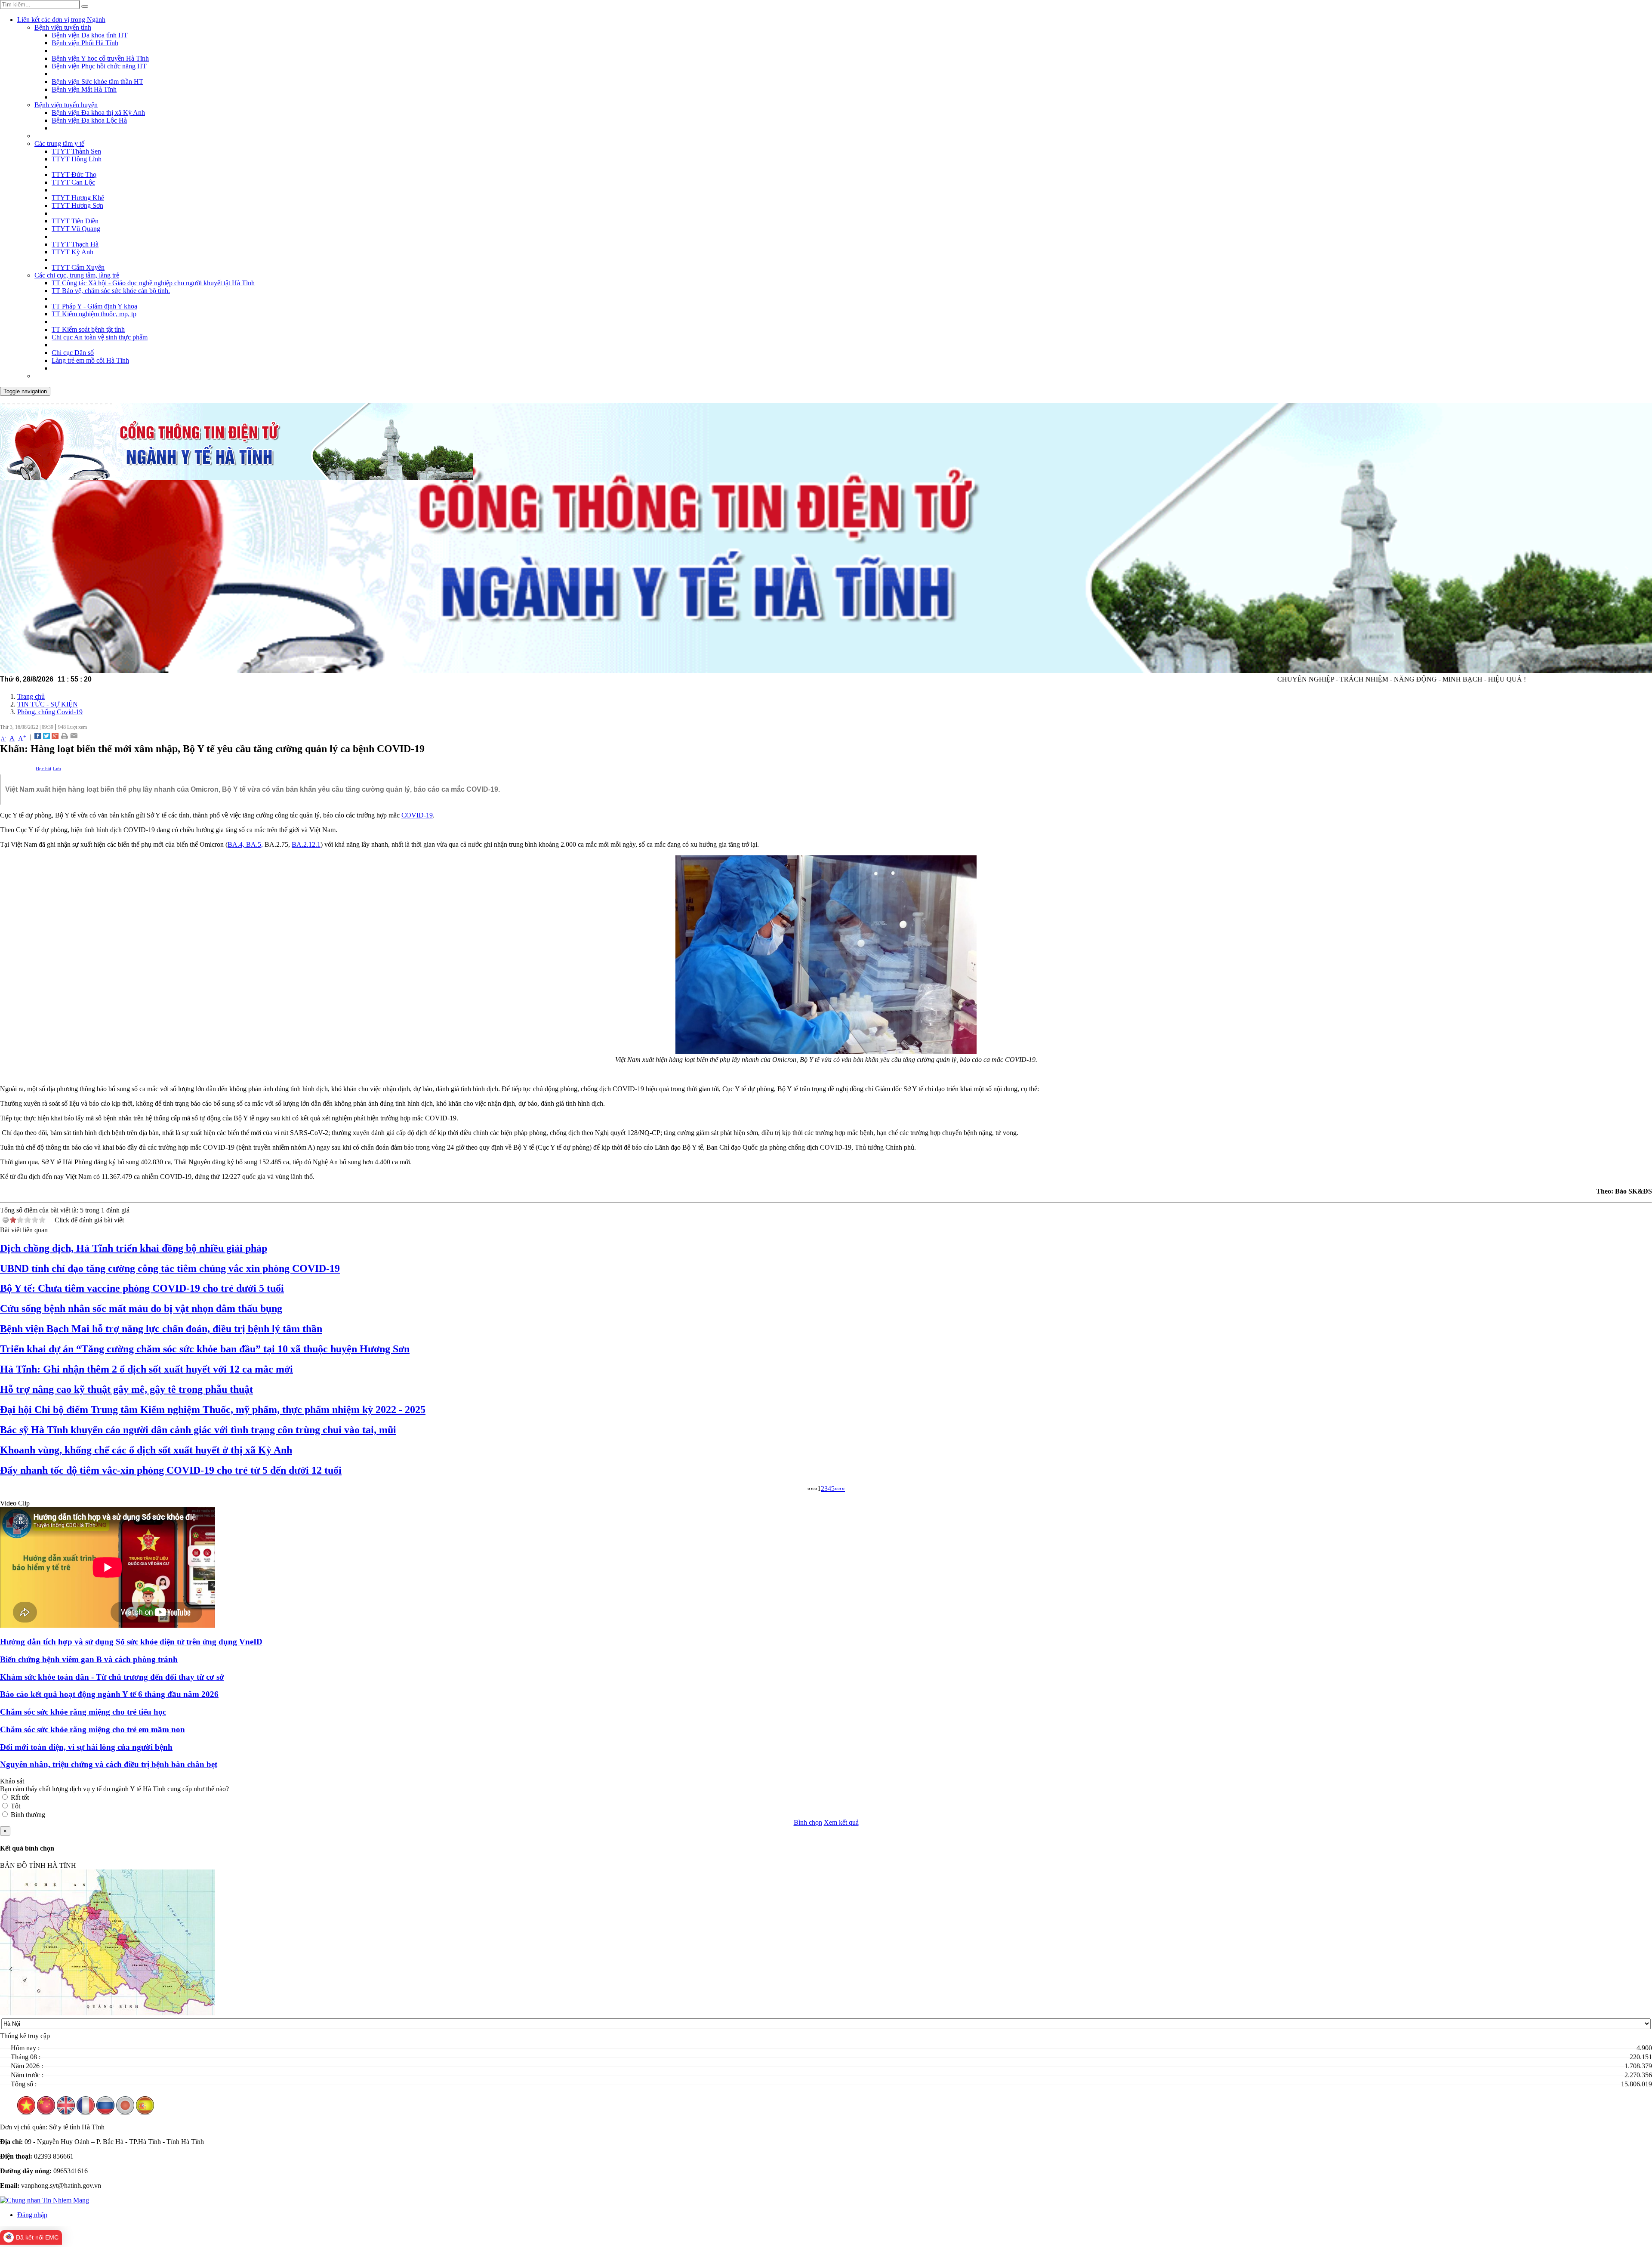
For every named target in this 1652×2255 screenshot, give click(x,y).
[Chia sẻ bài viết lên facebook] (38, 737)
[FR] (86, 2112)
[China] (46, 2112)
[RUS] (105, 2112)
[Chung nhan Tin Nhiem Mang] (45, 2200)
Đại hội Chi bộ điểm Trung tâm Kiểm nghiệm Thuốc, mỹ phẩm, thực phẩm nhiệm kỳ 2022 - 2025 (213, 1410)
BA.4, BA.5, (245, 844)
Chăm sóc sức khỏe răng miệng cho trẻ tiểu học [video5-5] (83, 1712)
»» (841, 1488)
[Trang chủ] (237, 478)
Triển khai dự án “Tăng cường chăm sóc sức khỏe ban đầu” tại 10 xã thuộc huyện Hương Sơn (205, 1349)
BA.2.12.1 (306, 844)
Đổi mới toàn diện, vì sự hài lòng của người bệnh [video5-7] (86, 1747)
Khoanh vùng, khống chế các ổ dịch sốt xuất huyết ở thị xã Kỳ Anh (146, 1450)
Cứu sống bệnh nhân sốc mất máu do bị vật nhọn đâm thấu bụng (141, 1308)
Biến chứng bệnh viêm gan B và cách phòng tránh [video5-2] (89, 1659)
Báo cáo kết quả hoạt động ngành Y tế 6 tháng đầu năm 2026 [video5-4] (109, 1694)
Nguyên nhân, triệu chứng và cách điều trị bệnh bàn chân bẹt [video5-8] (109, 1764)
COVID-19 (417, 815)
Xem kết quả (841, 1822)
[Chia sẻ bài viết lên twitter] (46, 737)
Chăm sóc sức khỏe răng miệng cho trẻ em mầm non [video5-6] (92, 1729)
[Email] (74, 737)
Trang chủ (31, 696)
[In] (64, 737)
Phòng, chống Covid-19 (50, 712)
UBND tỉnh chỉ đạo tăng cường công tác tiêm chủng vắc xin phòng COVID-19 (170, 1268)
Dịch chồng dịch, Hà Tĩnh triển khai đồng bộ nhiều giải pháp (134, 1248)
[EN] (66, 2112)
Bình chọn (808, 1822)
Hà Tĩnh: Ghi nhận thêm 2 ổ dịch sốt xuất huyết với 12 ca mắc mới (146, 1369)
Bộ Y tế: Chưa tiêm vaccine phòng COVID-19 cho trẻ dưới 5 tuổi (142, 1288)
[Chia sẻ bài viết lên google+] (55, 737)
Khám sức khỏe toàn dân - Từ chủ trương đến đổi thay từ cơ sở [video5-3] (112, 1677)
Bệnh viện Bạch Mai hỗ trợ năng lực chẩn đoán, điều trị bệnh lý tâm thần (161, 1329)
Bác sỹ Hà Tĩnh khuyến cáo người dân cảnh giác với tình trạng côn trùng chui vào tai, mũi (198, 1430)
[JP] (125, 2112)
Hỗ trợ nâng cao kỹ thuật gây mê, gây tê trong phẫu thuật (126, 1389)
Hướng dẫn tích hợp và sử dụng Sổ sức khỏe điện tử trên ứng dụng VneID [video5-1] (131, 1642)
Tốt (15, 1806)
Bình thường (28, 1815)
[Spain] (145, 2112)
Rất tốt (20, 1797)
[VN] (26, 2112)
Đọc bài (43, 768)
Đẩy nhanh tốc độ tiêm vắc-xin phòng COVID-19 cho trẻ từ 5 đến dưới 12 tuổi (171, 1470)
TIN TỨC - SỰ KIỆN (48, 704)
